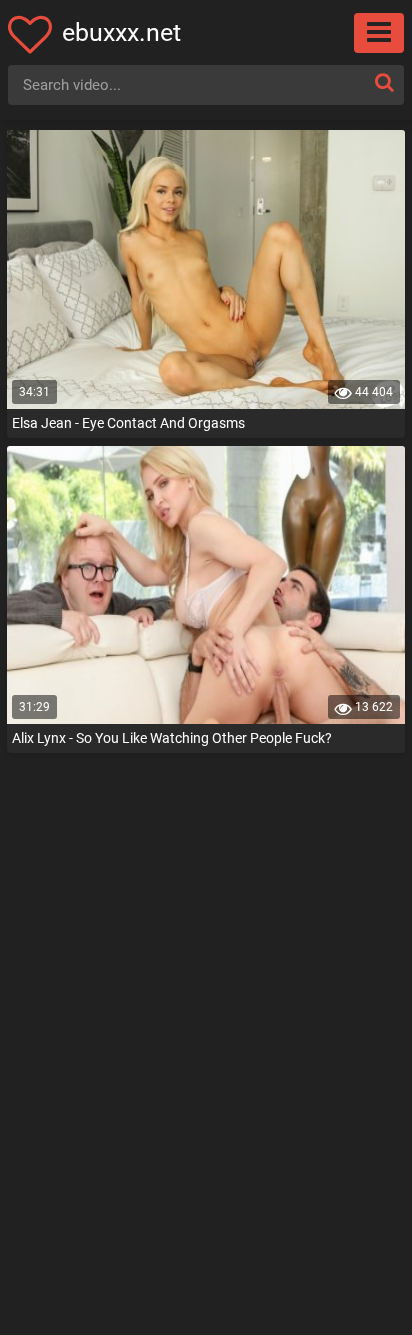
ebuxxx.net (121, 32)
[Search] (384, 82)
